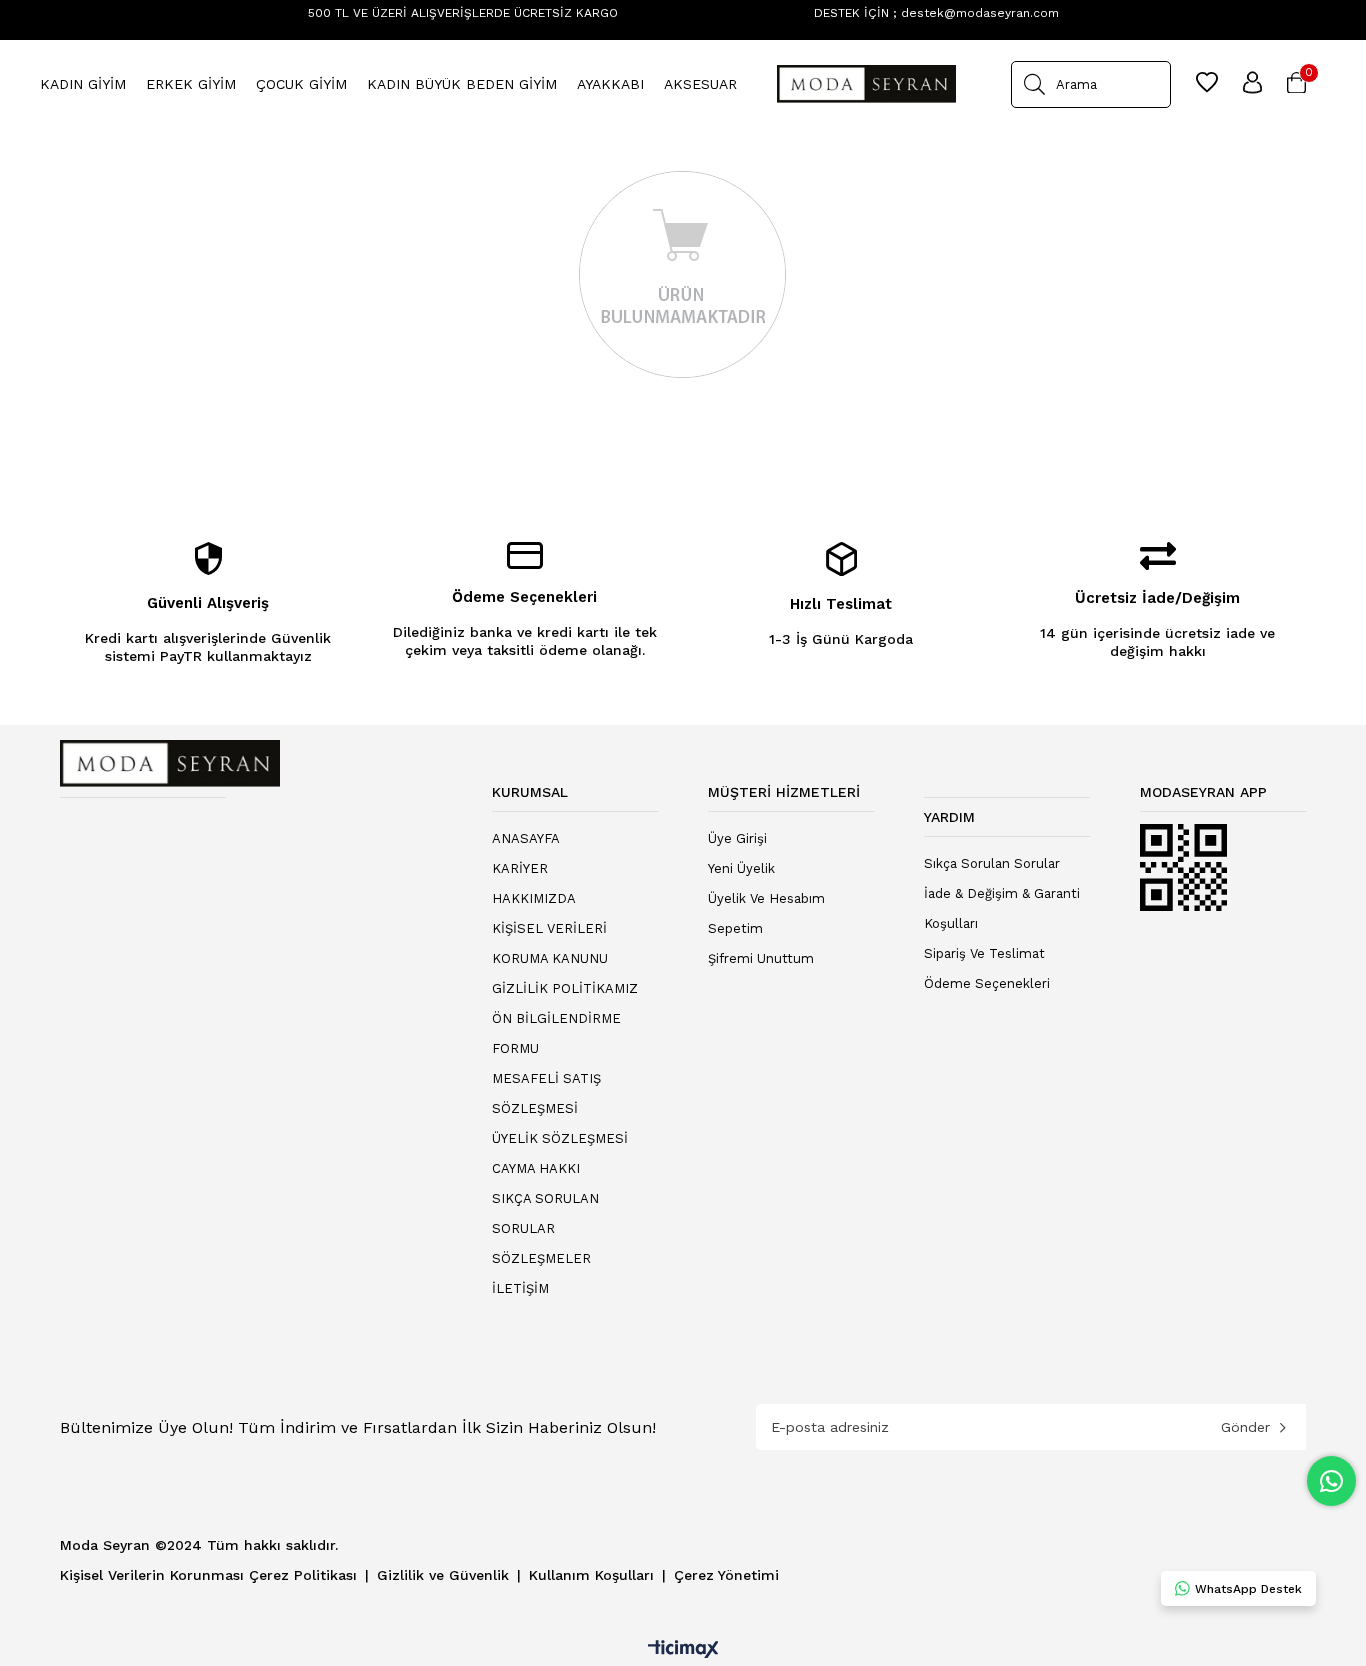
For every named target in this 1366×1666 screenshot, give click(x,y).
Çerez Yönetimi (726, 1575)
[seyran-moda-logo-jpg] (170, 763)
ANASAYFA (526, 838)
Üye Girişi (737, 838)
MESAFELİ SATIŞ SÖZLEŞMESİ (546, 1093)
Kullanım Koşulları (594, 1575)
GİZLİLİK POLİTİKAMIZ (565, 988)
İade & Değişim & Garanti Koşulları (1002, 908)
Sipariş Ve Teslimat (984, 953)
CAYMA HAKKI (536, 1168)
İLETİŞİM (520, 1288)
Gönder (1245, 1427)
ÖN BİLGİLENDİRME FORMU (556, 1033)
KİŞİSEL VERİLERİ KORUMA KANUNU (550, 943)
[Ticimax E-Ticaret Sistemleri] (683, 1650)
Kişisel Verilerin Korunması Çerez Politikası (211, 1575)
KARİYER (520, 868)
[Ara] (1034, 84)
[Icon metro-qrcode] (1184, 868)
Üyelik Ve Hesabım (766, 898)
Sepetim (735, 928)
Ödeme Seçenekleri (987, 983)
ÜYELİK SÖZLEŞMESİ (560, 1138)
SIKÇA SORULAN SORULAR (545, 1213)
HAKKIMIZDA (534, 898)
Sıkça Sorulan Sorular (992, 863)
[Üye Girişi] (1252, 84)
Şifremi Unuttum (761, 958)
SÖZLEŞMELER (541, 1258)
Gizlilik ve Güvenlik (445, 1575)
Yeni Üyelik (741, 868)
